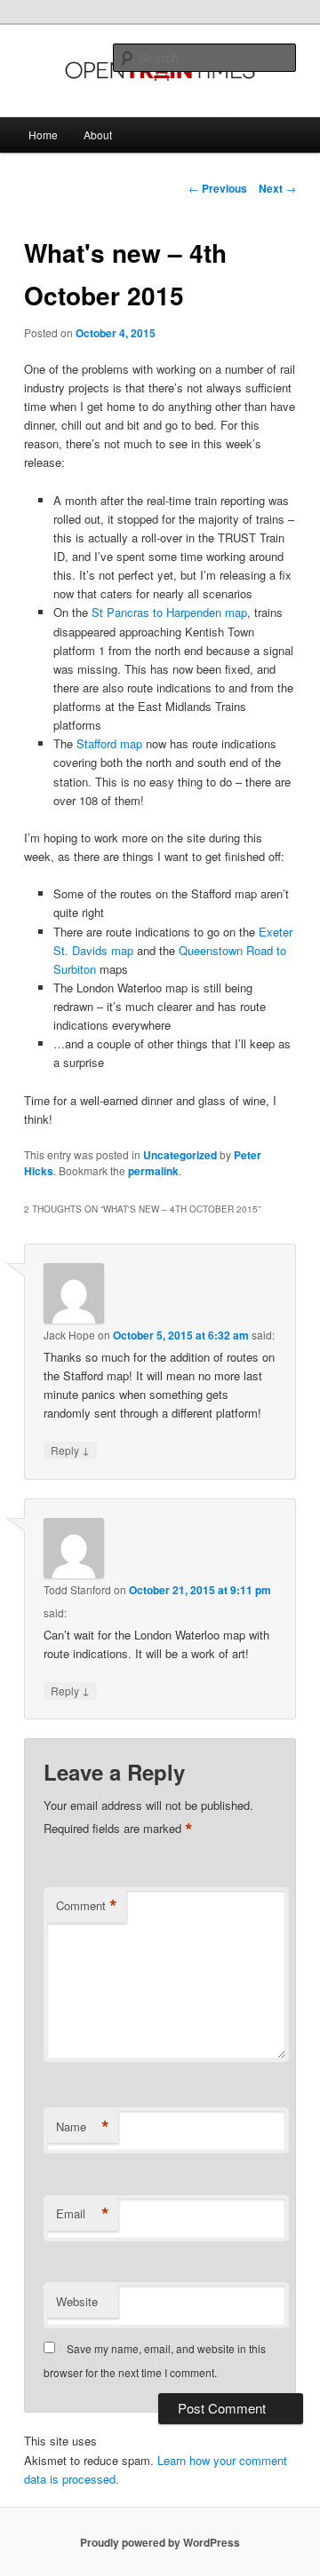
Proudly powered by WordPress (160, 2542)
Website (77, 2301)
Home (43, 134)
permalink (153, 1171)
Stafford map (109, 743)
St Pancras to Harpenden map (169, 612)
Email (83, 2214)
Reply (70, 1450)
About (98, 134)
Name (83, 2127)
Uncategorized (180, 1155)
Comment (87, 1906)
